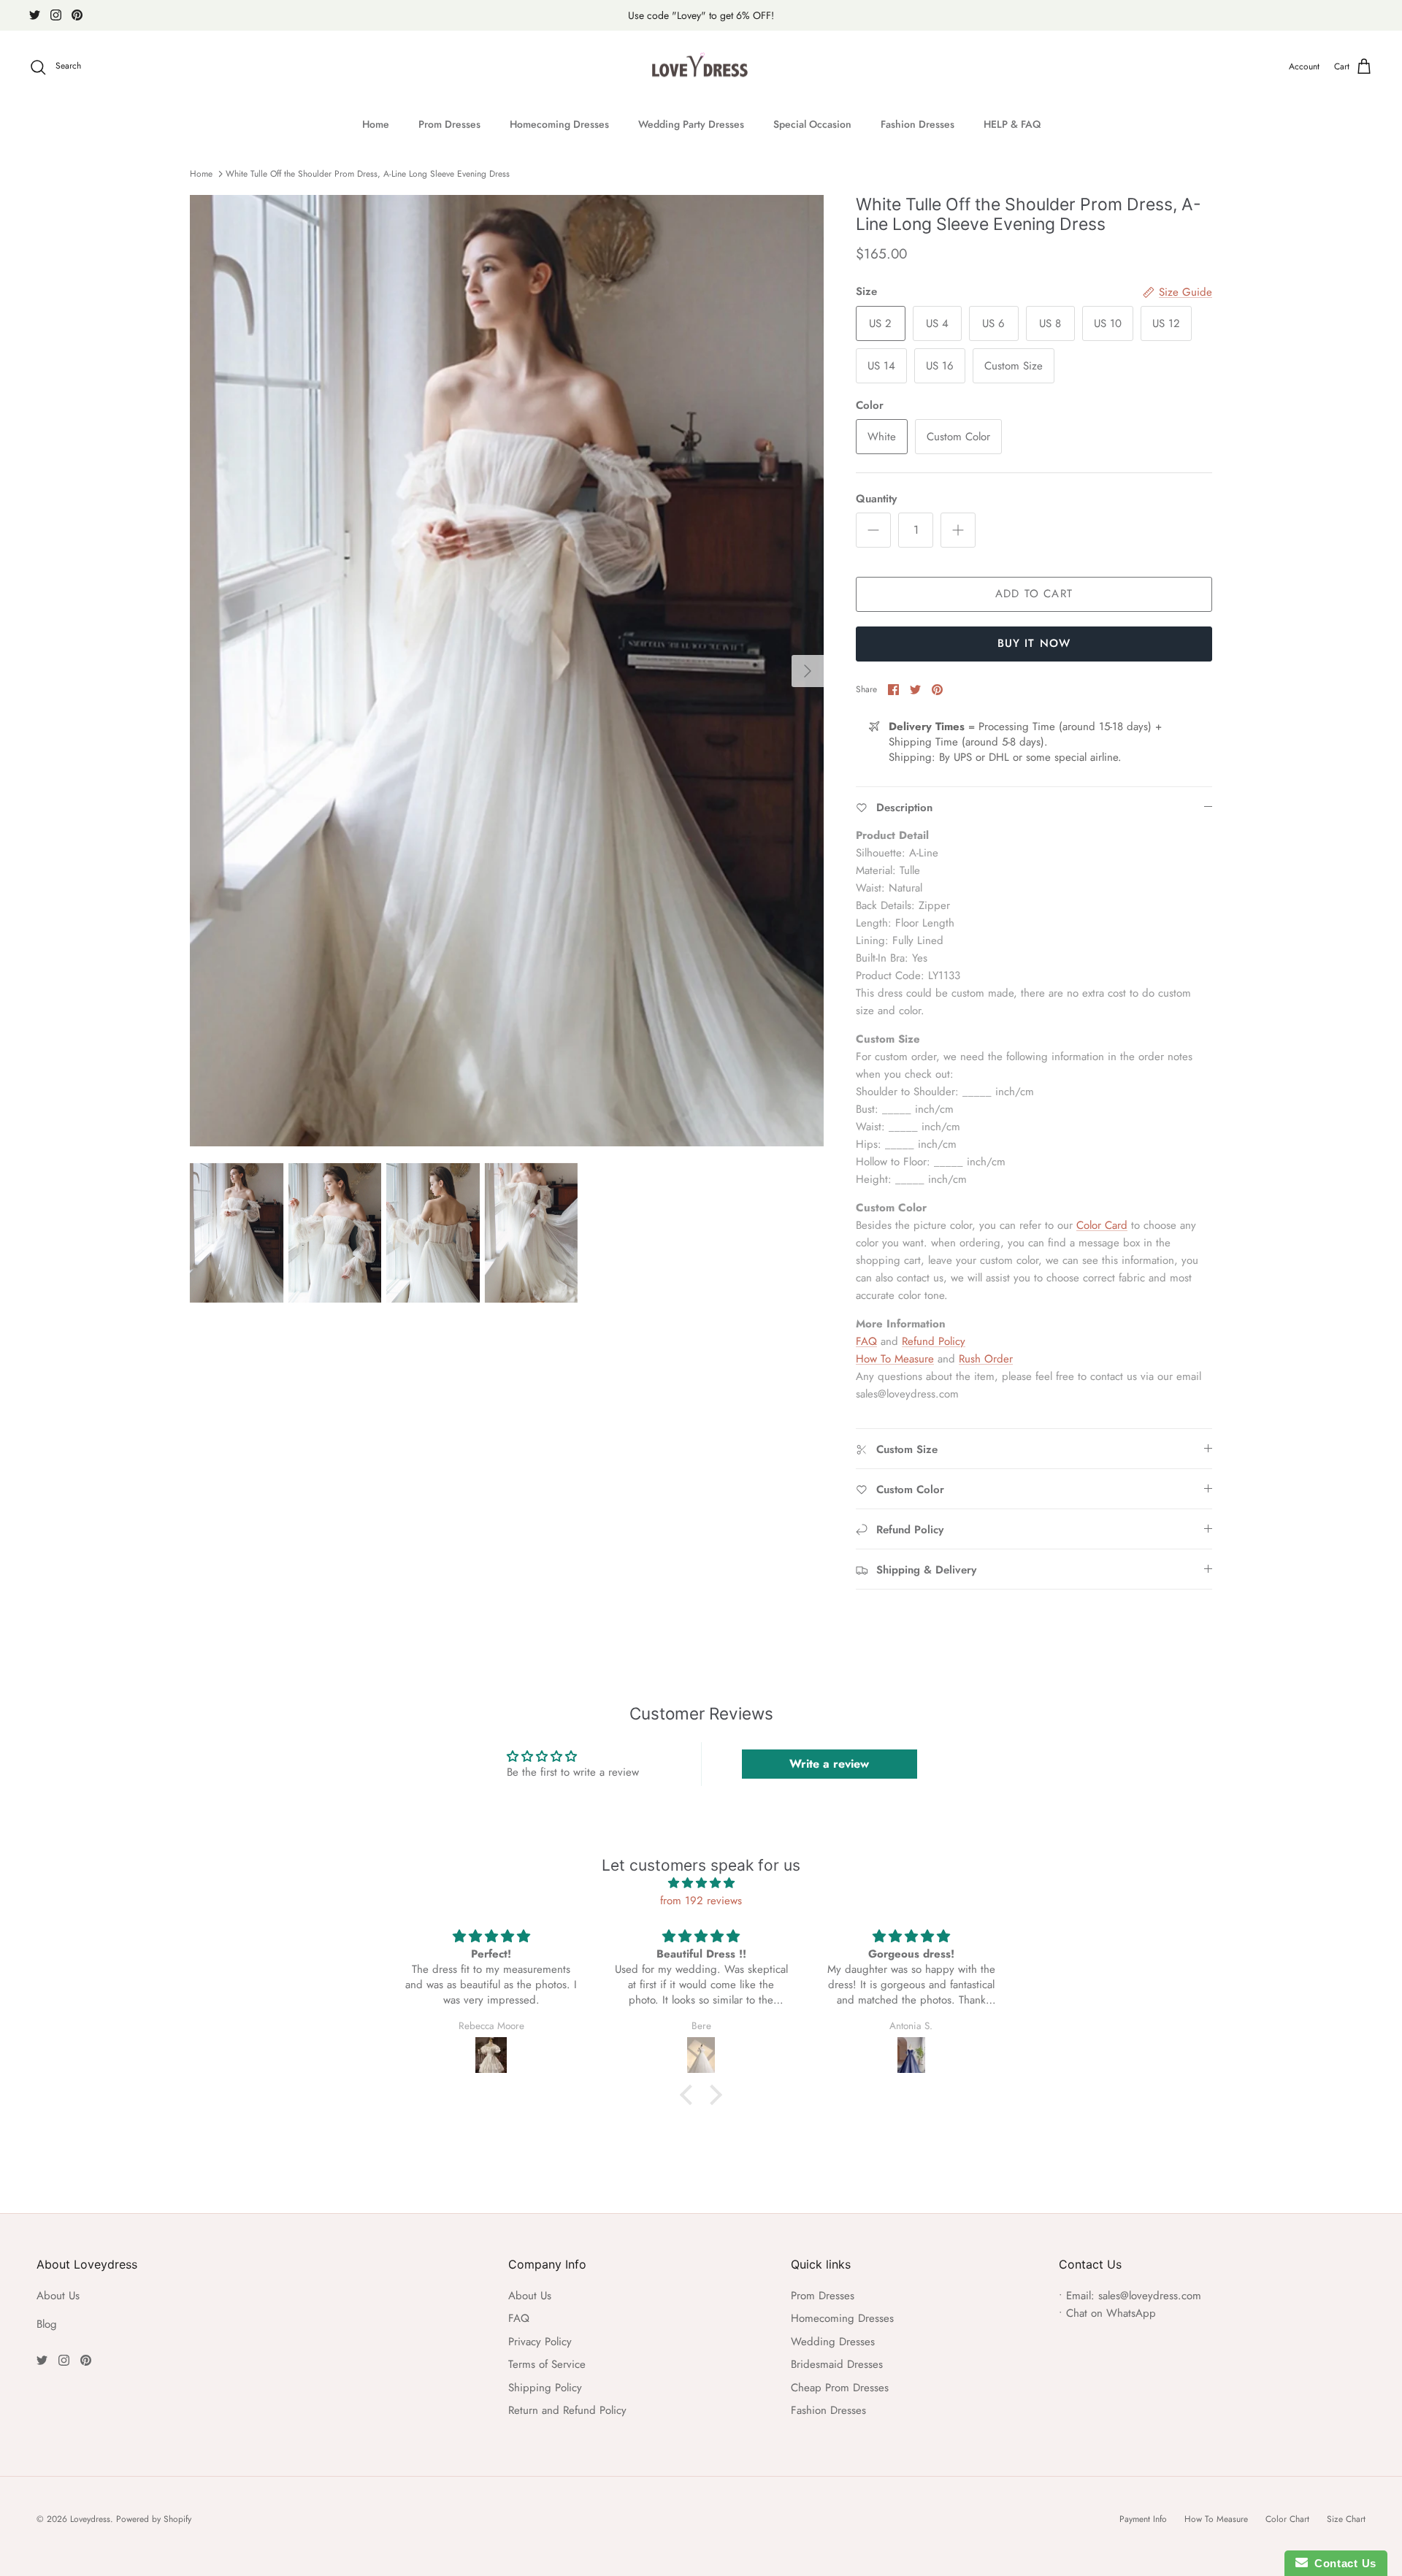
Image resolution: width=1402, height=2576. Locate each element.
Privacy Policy (540, 2342)
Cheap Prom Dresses (840, 2388)
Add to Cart (1034, 594)
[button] (690, 2095)
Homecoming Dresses (559, 124)
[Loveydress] (701, 67)
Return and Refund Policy (567, 2410)
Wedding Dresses (833, 2342)
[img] (701, 1883)
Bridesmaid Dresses (837, 2364)
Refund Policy (934, 1341)
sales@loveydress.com (1150, 2296)
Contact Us (1342, 2563)
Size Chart (1346, 2519)
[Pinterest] (77, 15)
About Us (58, 2296)
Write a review (829, 1764)
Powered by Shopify (154, 2519)
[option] (507, 671)
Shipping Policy (545, 2388)
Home (376, 124)
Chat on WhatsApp (1111, 2313)
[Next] (808, 671)
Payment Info (1143, 2519)
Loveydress (90, 2519)
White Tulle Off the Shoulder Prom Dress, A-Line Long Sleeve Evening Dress (368, 174)
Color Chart (1287, 2519)
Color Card (1102, 1225)
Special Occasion (812, 124)
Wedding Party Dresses (691, 124)
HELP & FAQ (1012, 124)
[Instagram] (56, 15)
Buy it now (1034, 643)
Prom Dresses (449, 124)
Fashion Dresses (918, 124)
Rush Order (986, 1359)
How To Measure (895, 1359)
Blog (47, 2324)
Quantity (876, 499)
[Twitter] (35, 15)
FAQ (866, 1341)
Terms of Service (547, 2364)
